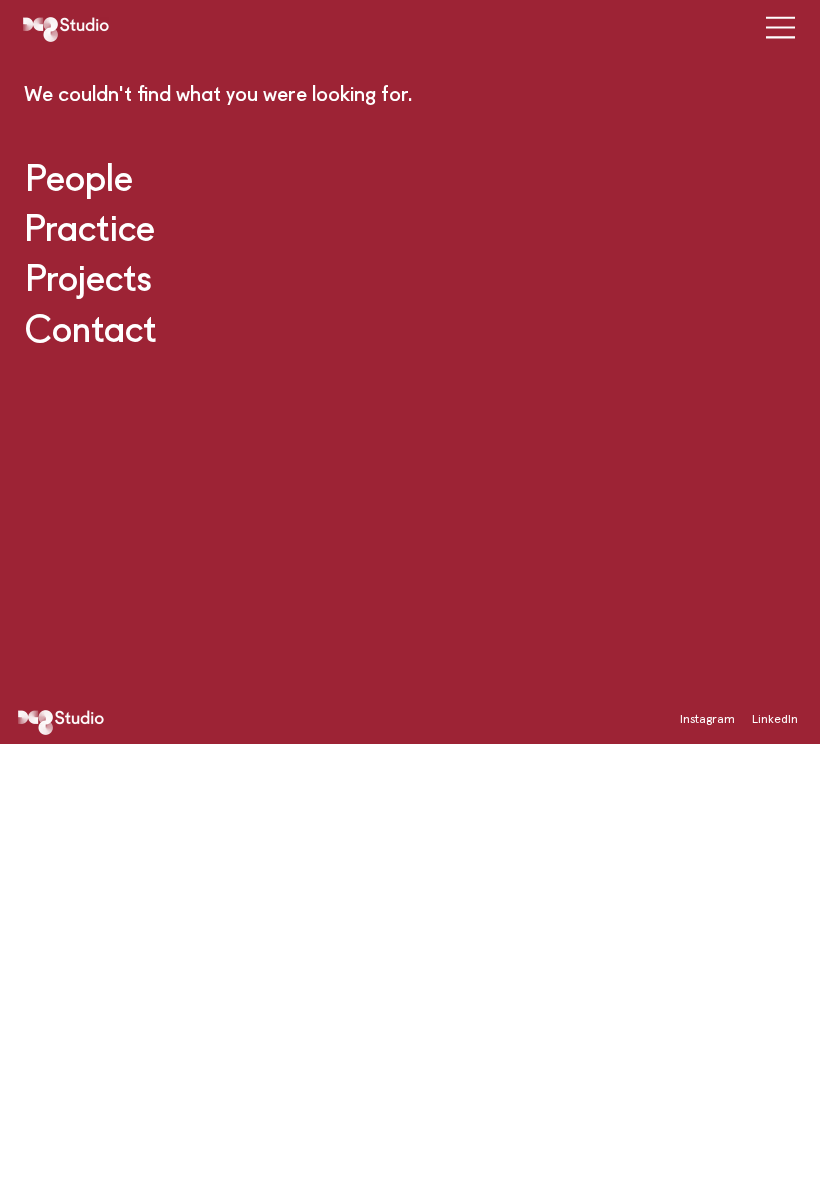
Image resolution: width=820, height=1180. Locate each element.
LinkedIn (775, 718)
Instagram (707, 718)
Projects (88, 276)
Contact (91, 327)
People (79, 176)
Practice (89, 226)
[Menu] (772, 28)
